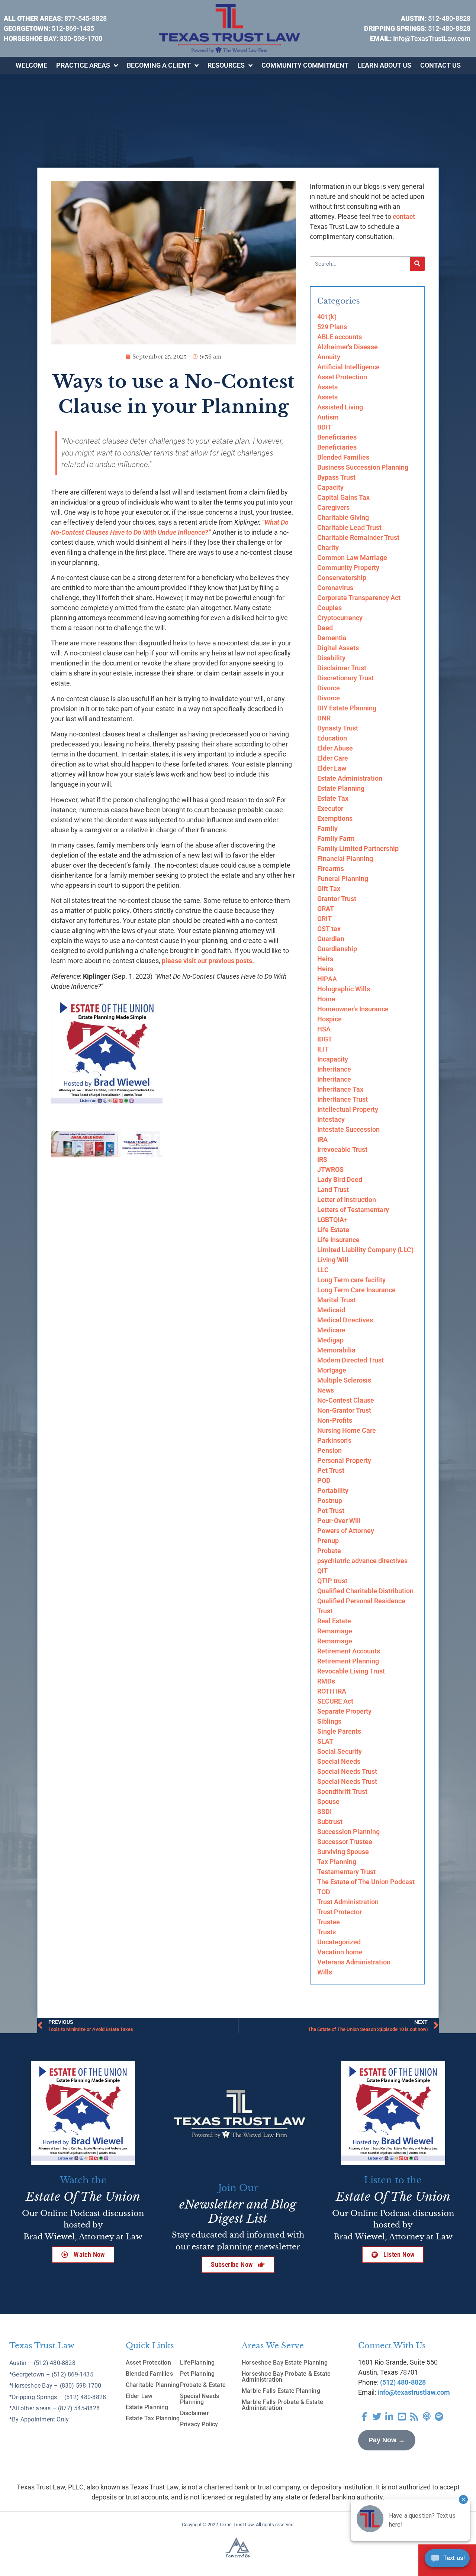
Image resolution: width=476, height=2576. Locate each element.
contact (404, 216)
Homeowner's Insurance (353, 1009)
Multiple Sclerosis (344, 1380)
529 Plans (332, 327)
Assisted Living (340, 407)
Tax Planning (337, 1862)
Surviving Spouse (343, 1852)
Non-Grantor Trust (344, 1410)
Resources (226, 65)
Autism (328, 417)
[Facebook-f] (364, 2417)
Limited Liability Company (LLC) (365, 1250)
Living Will (333, 1260)
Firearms (331, 869)
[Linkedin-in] (389, 2417)
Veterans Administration (354, 1962)
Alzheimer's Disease (348, 347)
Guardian (331, 939)
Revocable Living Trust (351, 1671)
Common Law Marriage (352, 558)
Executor (330, 808)
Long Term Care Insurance (356, 1290)
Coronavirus (335, 588)
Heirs (325, 959)
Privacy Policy (199, 2424)
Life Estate (333, 1230)
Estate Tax (333, 798)
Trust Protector (340, 1912)
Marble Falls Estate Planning (281, 2391)
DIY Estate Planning (347, 708)
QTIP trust (332, 1581)
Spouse (328, 1801)
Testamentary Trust (346, 1872)
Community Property (348, 568)
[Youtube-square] (402, 2417)
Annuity (329, 357)
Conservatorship (342, 578)
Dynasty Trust (338, 728)
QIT (322, 1571)
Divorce (329, 688)
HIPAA (327, 979)
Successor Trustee (345, 1842)
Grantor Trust (337, 899)
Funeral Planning (343, 879)
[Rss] (414, 2417)
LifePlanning (197, 2363)
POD (324, 1480)
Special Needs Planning (200, 2399)
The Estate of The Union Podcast (366, 1882)
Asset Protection (342, 377)
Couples (329, 608)
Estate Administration (350, 778)
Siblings (329, 1721)
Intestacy (331, 1119)
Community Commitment (305, 65)
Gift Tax (329, 889)
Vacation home (340, 1952)
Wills (325, 1972)
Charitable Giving (343, 517)
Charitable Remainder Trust (358, 537)
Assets (327, 387)
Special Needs (339, 1761)
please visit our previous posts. (209, 961)
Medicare (331, 1330)
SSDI (324, 1812)
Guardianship (337, 949)
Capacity (330, 487)
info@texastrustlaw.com (414, 2392)
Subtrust (330, 1822)
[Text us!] (447, 2560)
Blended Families (343, 457)
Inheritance (334, 1069)
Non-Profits (335, 1420)
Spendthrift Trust (342, 1791)
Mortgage (332, 1370)
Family (327, 828)
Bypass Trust (336, 477)
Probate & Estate (203, 2385)
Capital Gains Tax (343, 497)
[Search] (417, 264)
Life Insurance (338, 1240)
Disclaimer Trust (342, 668)
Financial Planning (345, 858)
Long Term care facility (351, 1280)
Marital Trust (336, 1300)
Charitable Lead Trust (349, 527)
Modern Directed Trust (350, 1360)
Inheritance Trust (342, 1099)
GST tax (329, 929)
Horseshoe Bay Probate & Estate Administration (286, 2377)
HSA (324, 1029)
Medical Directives (345, 1320)
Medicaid (331, 1310)
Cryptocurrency (340, 618)
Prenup (328, 1541)
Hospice (329, 1019)
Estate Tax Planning (153, 2418)
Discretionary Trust (345, 678)
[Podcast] (427, 2417)
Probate (329, 1551)
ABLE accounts (340, 337)
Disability (331, 658)
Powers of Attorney (346, 1531)
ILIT (323, 1049)
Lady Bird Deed (340, 1180)
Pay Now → (387, 2440)
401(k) (327, 317)
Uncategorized (339, 1942)
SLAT (325, 1741)
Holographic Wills (344, 989)
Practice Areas (83, 65)
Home (326, 999)
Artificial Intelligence (348, 367)
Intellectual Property (348, 1109)
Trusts (327, 1932)
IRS (322, 1159)
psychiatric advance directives (362, 1561)
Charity (328, 547)
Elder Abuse (335, 748)
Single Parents (339, 1731)
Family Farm (336, 838)
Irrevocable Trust (342, 1149)
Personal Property (344, 1460)
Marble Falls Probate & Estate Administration (282, 2405)
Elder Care (333, 758)
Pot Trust (331, 1511)
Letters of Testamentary (353, 1210)
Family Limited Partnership (358, 848)
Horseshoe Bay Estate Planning (285, 2363)
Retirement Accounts (349, 1651)
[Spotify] (439, 2417)
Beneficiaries (337, 437)
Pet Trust (331, 1470)
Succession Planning (348, 1832)
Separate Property (344, 1711)
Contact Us (440, 65)
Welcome (31, 65)
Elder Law (332, 768)
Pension (329, 1450)
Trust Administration (348, 1902)
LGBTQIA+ (332, 1220)
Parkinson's (334, 1440)
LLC (323, 1270)
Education (332, 738)
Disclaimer (194, 2413)
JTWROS (330, 1169)
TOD (324, 1892)
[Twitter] (377, 2417)
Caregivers (333, 507)
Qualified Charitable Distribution (365, 1591)
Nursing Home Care (347, 1430)
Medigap (330, 1340)
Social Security (340, 1751)
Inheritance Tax (340, 1089)
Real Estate (334, 1621)
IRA (322, 1139)
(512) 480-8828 (403, 2382)
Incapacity (333, 1059)
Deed (325, 628)
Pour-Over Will (339, 1521)
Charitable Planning (153, 2385)
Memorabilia (336, 1350)
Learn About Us (384, 65)
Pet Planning (197, 2374)
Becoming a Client (159, 65)
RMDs (326, 1681)
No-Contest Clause (346, 1400)
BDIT (324, 427)
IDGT (325, 1039)
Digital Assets (338, 648)
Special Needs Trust (347, 1771)
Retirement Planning (348, 1661)
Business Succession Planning (363, 467)
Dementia (332, 638)
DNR (324, 718)
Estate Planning (341, 788)
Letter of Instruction (347, 1200)
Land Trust (333, 1190)
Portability (333, 1490)
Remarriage (335, 1631)
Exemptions (335, 818)
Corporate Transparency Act (359, 598)
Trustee (329, 1922)
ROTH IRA (332, 1691)
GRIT (324, 919)
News (326, 1390)
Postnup (330, 1501)
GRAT (326, 909)
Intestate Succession (348, 1129)
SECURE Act (335, 1701)
